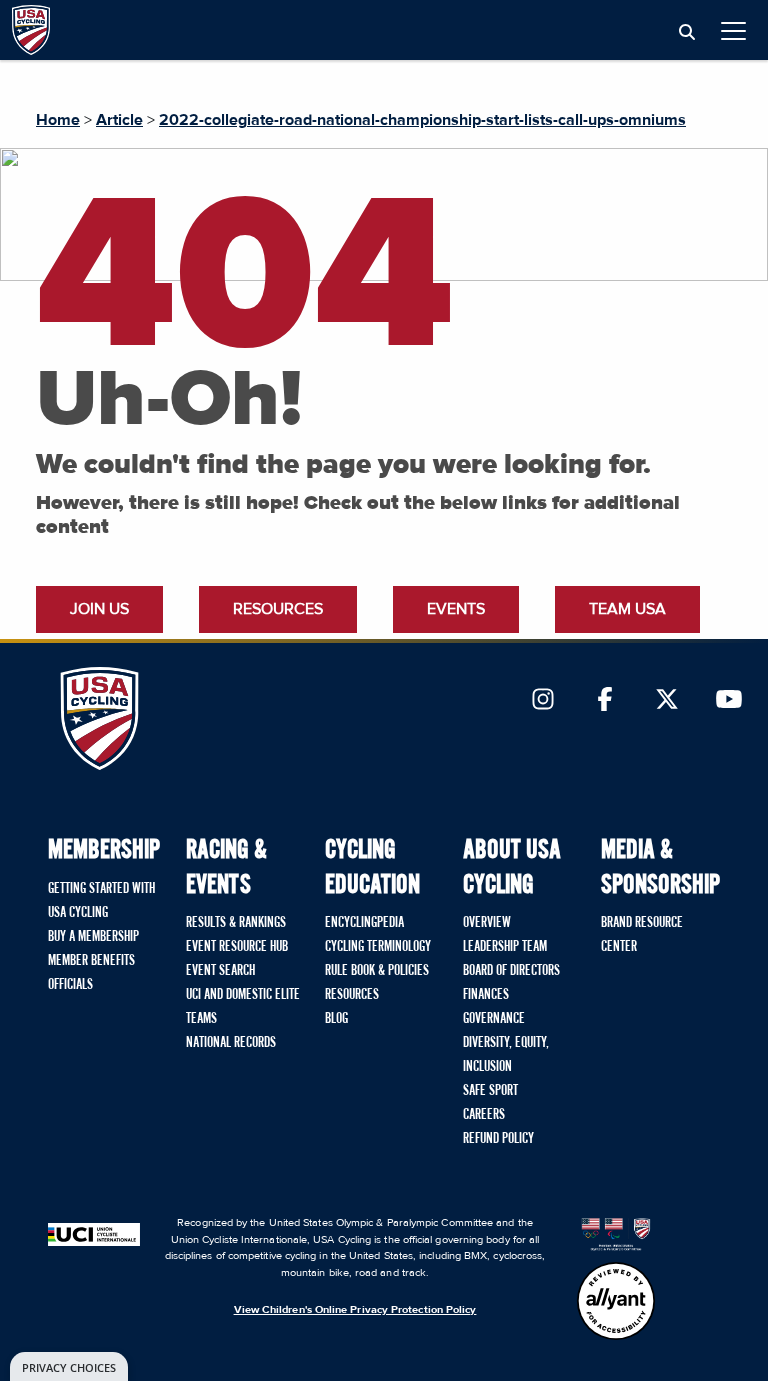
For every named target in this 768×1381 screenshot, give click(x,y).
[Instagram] (543, 701)
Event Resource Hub (237, 947)
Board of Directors (511, 971)
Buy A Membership (93, 937)
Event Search (220, 971)
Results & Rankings (236, 923)
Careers (484, 1115)
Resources (278, 609)
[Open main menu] (733, 30)
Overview (487, 923)
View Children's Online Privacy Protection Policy (355, 1309)
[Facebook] (605, 701)
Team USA (627, 609)
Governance (494, 1019)
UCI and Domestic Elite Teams (243, 1007)
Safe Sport (490, 1091)
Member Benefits (91, 961)
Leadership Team (505, 947)
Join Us (99, 609)
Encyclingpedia (364, 923)
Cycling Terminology (378, 947)
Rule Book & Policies (377, 971)
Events (456, 609)
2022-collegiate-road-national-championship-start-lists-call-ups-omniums (422, 120)
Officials (70, 985)
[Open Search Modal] (687, 33)
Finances (486, 995)
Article (119, 120)
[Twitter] (667, 701)
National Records (231, 1043)
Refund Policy (498, 1139)
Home (58, 120)
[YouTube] (729, 701)
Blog (336, 1019)
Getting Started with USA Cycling (101, 901)
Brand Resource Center (642, 935)
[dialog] (69, 1366)
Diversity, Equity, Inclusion (506, 1055)
